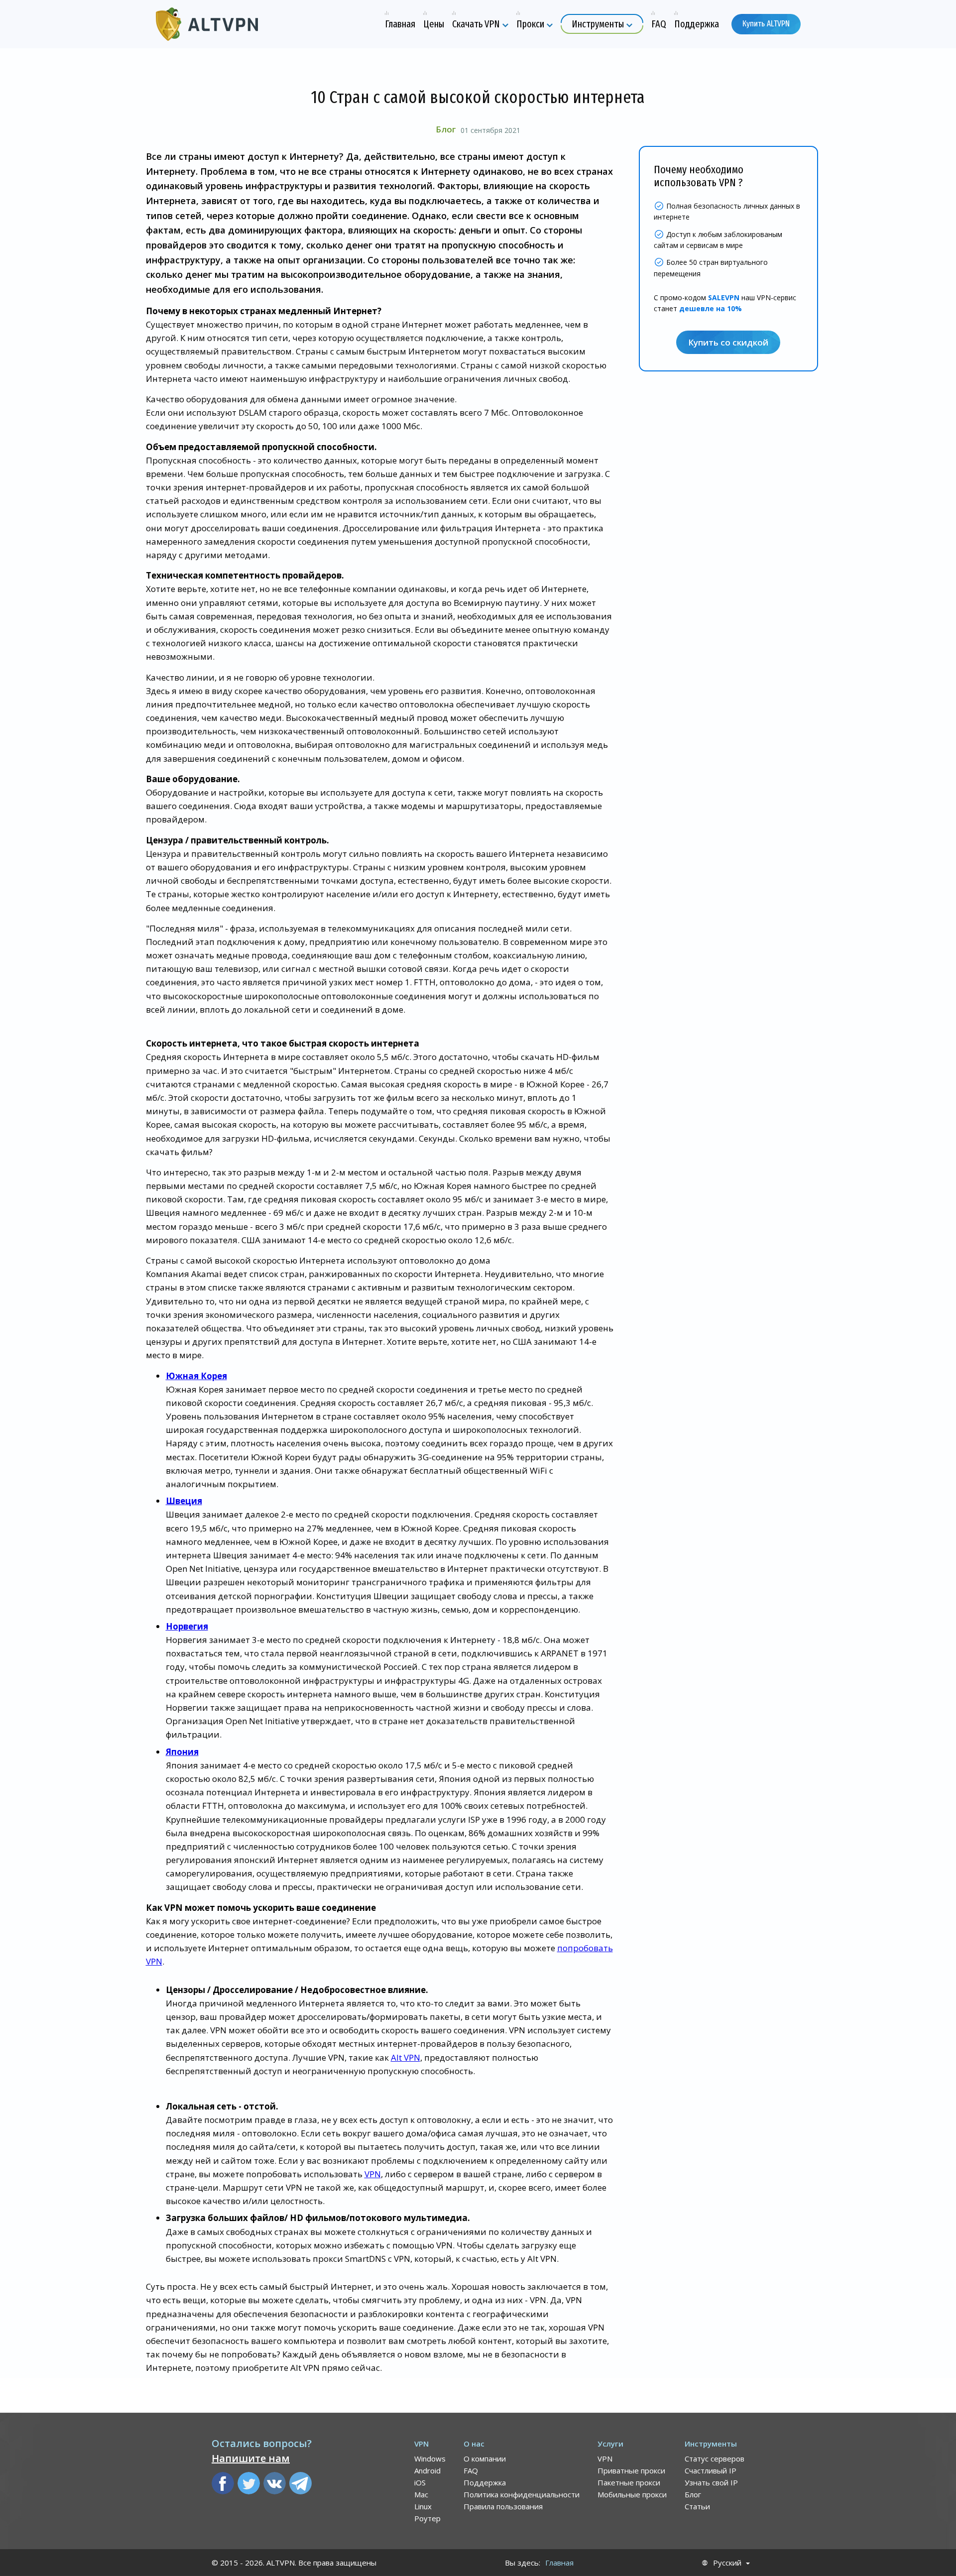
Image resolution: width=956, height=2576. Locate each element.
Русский (727, 2563)
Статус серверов (715, 2459)
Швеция (184, 1501)
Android (427, 2470)
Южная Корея (196, 1376)
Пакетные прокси (629, 2482)
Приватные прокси (631, 2470)
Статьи (697, 2506)
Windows (430, 2459)
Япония (182, 1752)
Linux (423, 2506)
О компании (485, 2459)
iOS (420, 2482)
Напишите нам (251, 2458)
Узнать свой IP (711, 2482)
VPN (373, 2174)
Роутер (427, 2518)
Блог (446, 129)
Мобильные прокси (632, 2494)
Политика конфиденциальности (522, 2494)
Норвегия (187, 1626)
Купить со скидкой (728, 342)
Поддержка (485, 2482)
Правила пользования (503, 2506)
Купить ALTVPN (766, 24)
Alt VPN (406, 2057)
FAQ (471, 2470)
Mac (421, 2494)
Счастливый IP (711, 2470)
